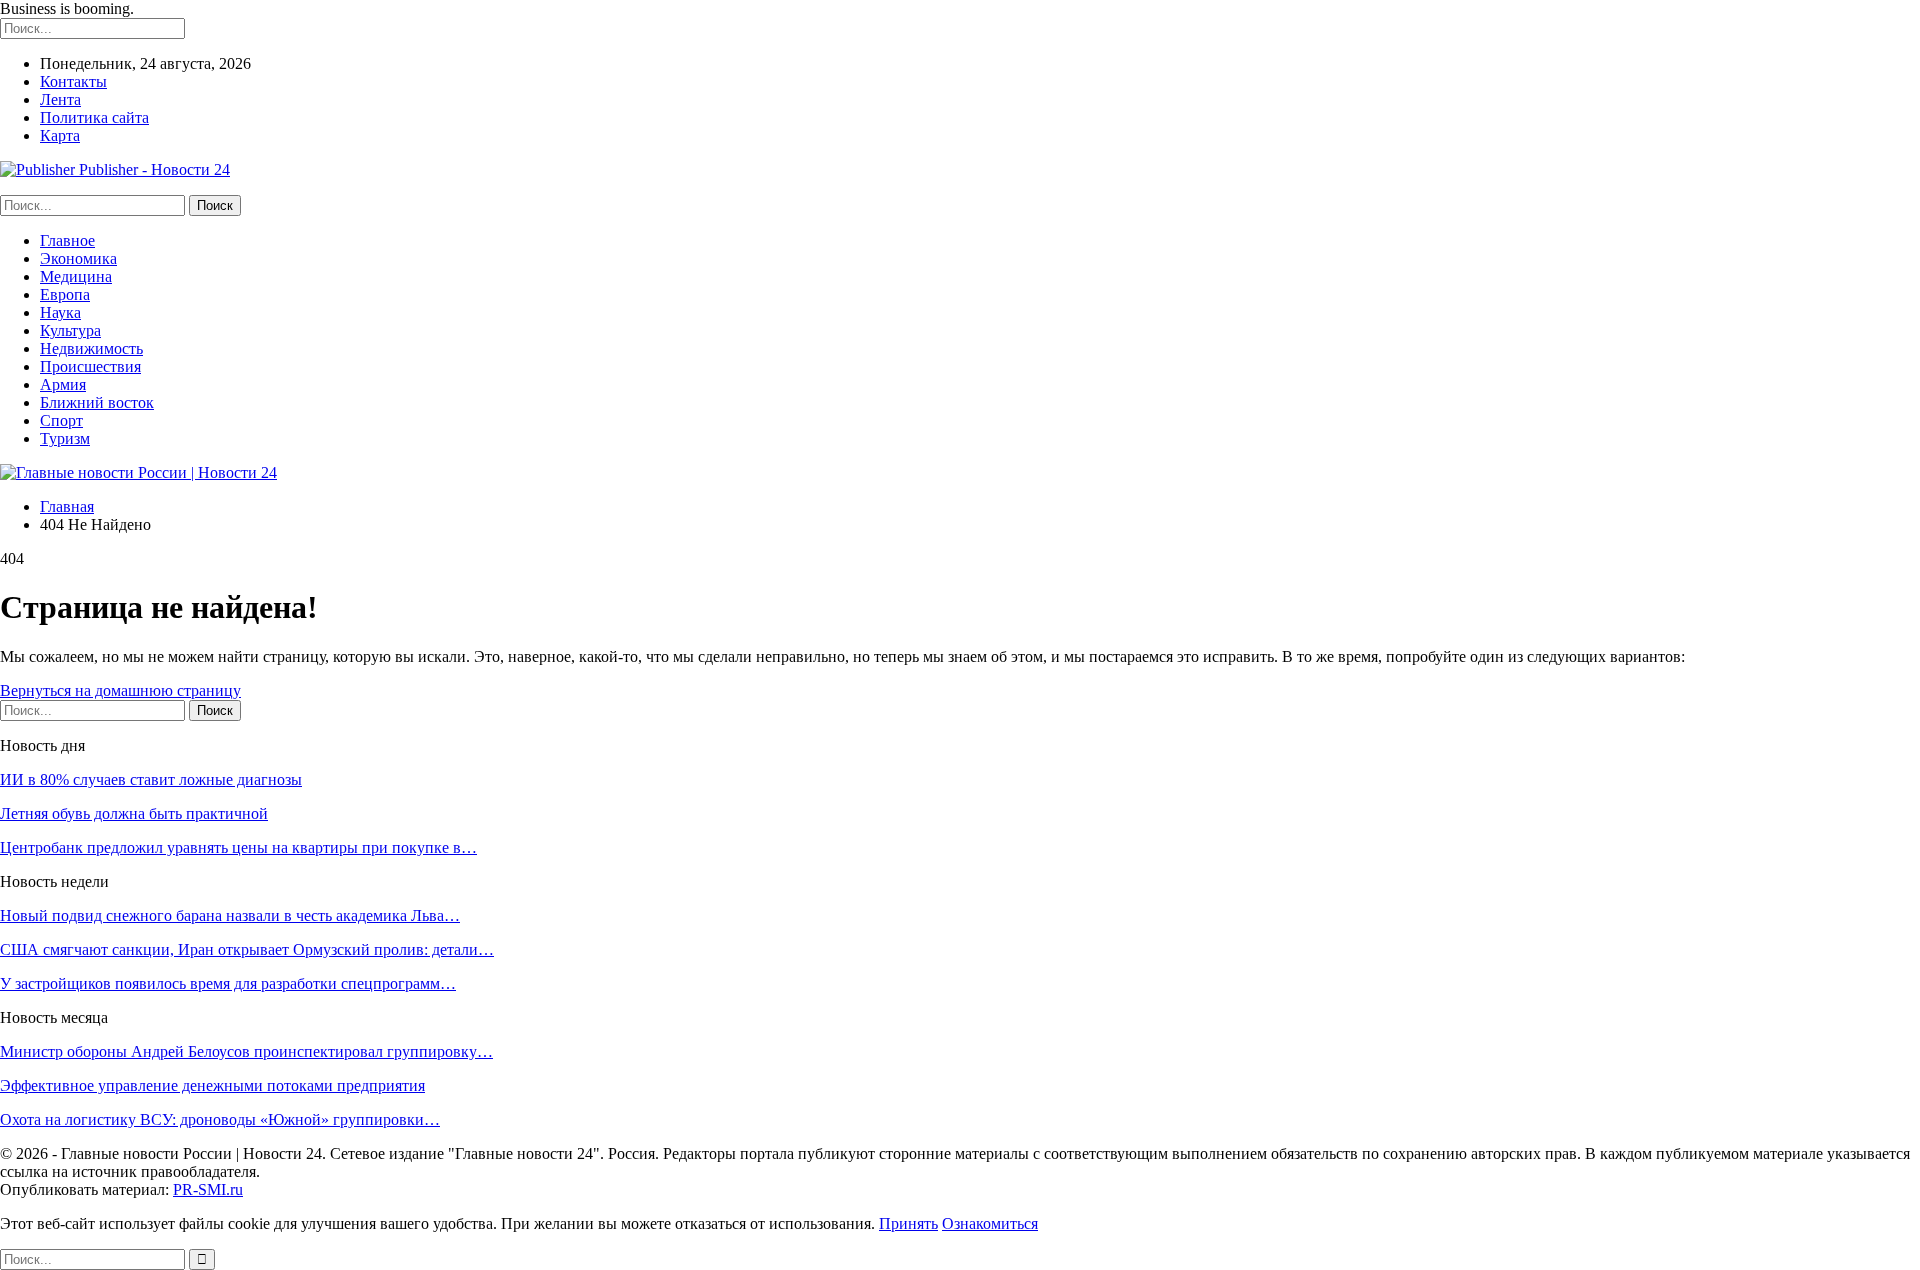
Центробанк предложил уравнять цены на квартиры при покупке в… (238, 847)
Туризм (65, 438)
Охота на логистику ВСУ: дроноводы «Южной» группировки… (220, 1119)
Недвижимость (91, 348)
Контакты (73, 81)
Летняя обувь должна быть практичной (134, 813)
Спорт (61, 420)
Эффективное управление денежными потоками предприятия (212, 1085)
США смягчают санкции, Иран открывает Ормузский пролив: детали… (247, 949)
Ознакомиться (990, 1223)
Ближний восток (97, 402)
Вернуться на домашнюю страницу (120, 690)
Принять (908, 1223)
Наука (60, 312)
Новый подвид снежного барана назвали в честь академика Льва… (230, 915)
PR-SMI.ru (208, 1189)
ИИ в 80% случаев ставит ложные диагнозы (151, 779)
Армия (63, 384)
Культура (70, 330)
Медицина (76, 276)
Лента (60, 99)
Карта (60, 135)
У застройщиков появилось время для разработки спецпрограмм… (228, 983)
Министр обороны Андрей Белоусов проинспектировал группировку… (246, 1051)
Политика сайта (94, 117)
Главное (67, 240)
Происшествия (90, 366)
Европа (65, 294)
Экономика (78, 258)
